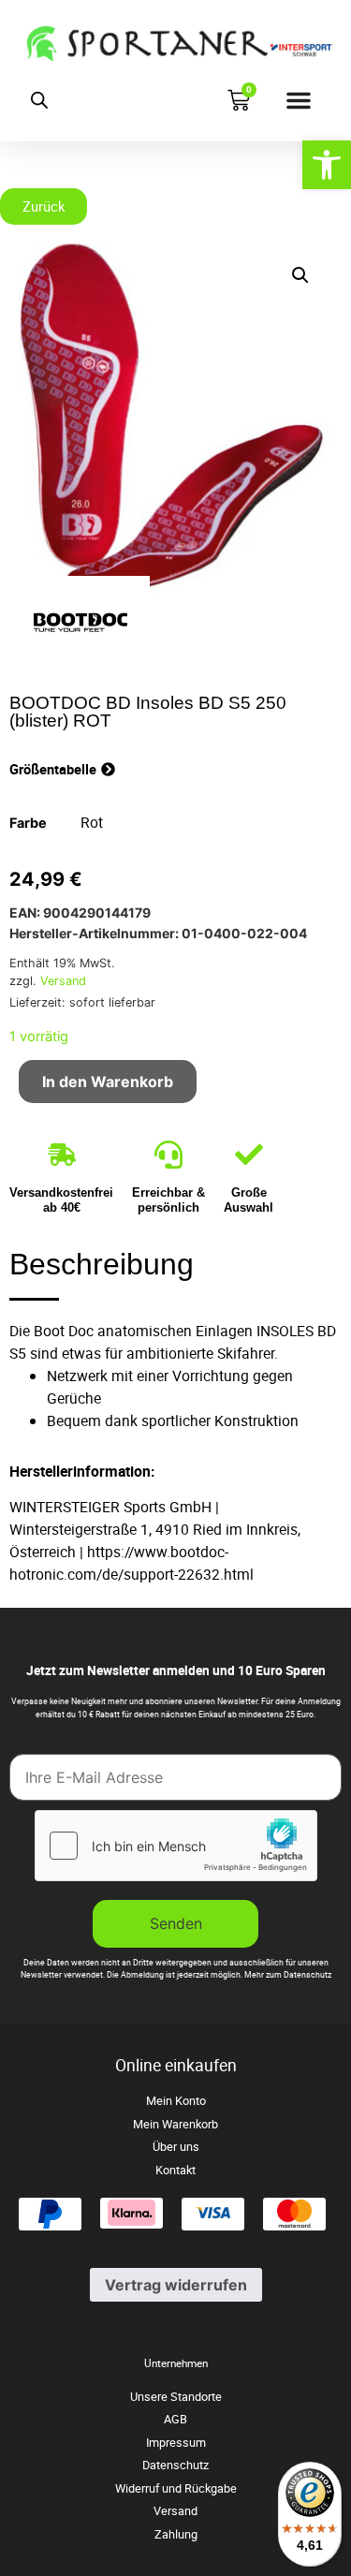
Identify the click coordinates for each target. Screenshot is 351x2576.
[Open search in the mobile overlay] (39, 100)
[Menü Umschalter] (299, 100)
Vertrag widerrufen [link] (176, 2285)
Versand (63, 981)
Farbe (28, 823)
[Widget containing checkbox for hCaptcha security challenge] (176, 1846)
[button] (300, 275)
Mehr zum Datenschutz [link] (288, 1975)
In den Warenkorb (108, 1082)
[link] (327, 165)
